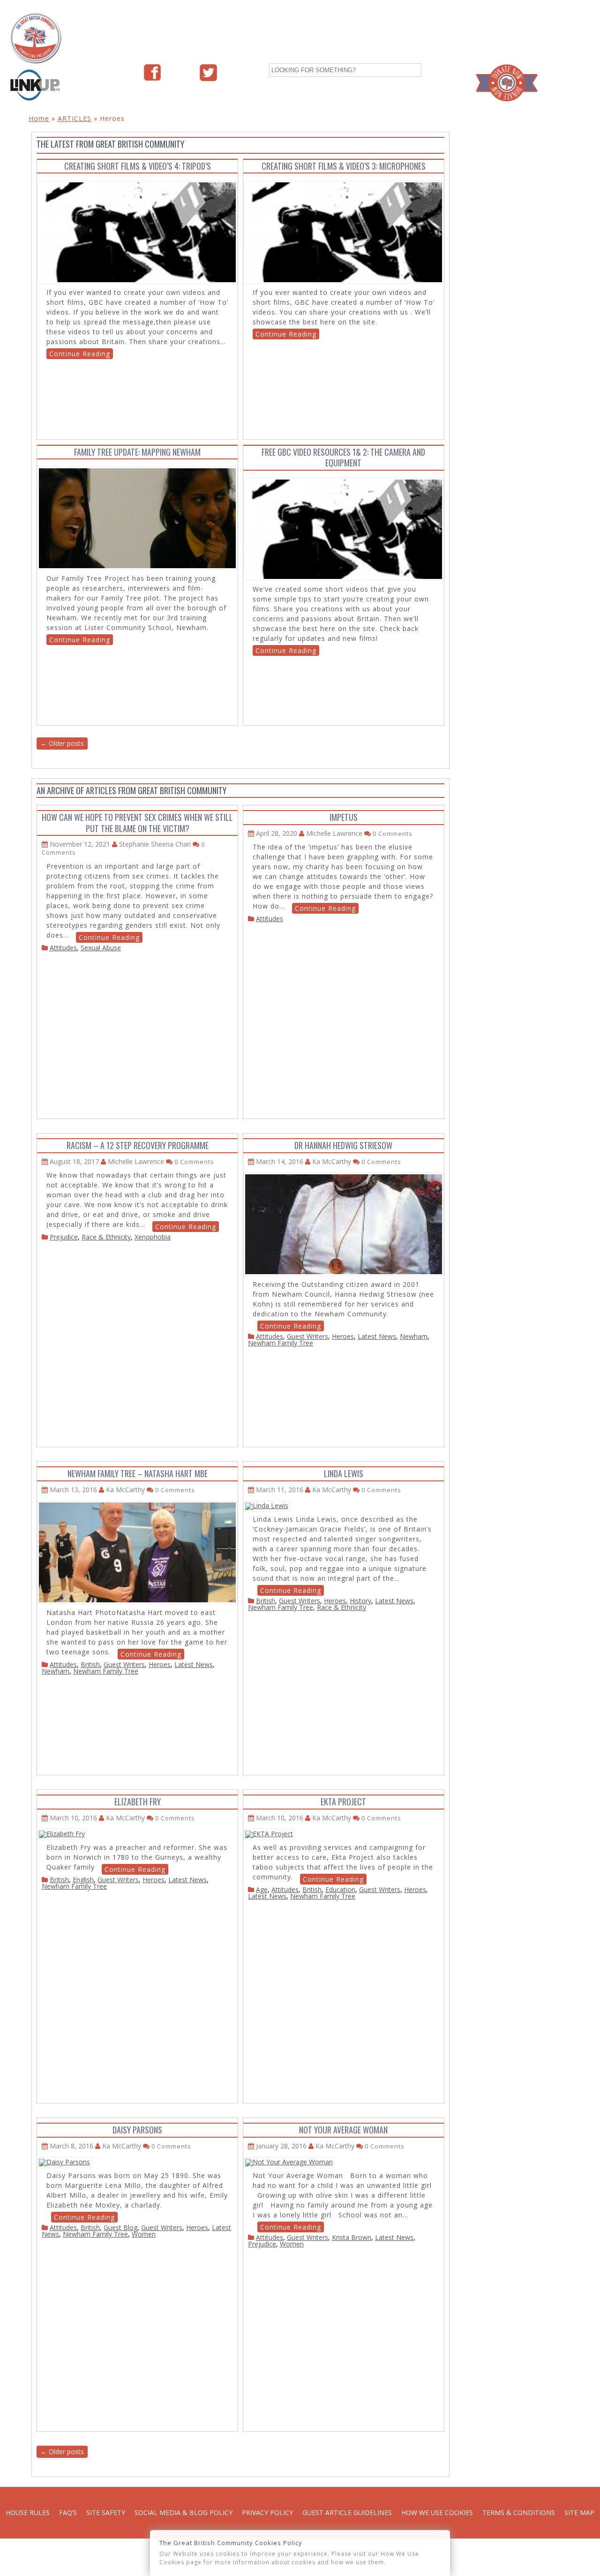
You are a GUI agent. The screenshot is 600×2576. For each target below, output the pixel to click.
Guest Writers (307, 1336)
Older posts (62, 743)
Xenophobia (153, 1237)
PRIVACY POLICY (267, 2512)
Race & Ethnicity (106, 1237)
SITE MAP (579, 2512)
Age (262, 1889)
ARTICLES (75, 118)
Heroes (343, 1336)
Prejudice (64, 1237)
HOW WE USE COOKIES (437, 2512)
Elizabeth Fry (138, 1802)
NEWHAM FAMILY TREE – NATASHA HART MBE (138, 1473)
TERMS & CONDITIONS (519, 2512)
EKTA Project (343, 1802)
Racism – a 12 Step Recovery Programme (138, 1145)
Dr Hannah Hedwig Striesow (343, 1145)
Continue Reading (80, 354)
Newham (414, 1336)
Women (144, 2234)
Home (39, 118)
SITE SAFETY (106, 2512)
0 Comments (393, 834)
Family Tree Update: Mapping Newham (137, 452)
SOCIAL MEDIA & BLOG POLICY (184, 2512)
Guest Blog (120, 2227)
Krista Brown (352, 2237)
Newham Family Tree (281, 1343)
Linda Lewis (344, 1473)
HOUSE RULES (28, 2512)
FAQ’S (68, 2512)
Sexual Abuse (101, 948)
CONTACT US (553, 28)
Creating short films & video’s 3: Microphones (344, 166)
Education (340, 1889)
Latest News (377, 1336)
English (83, 1880)
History (360, 1601)
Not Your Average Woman (343, 2130)
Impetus (344, 817)
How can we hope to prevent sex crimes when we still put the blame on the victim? (137, 822)
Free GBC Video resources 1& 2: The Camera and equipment (343, 457)
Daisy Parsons (137, 2130)
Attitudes (63, 948)
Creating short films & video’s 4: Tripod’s (138, 166)
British (90, 1664)
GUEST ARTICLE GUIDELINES (347, 2512)
